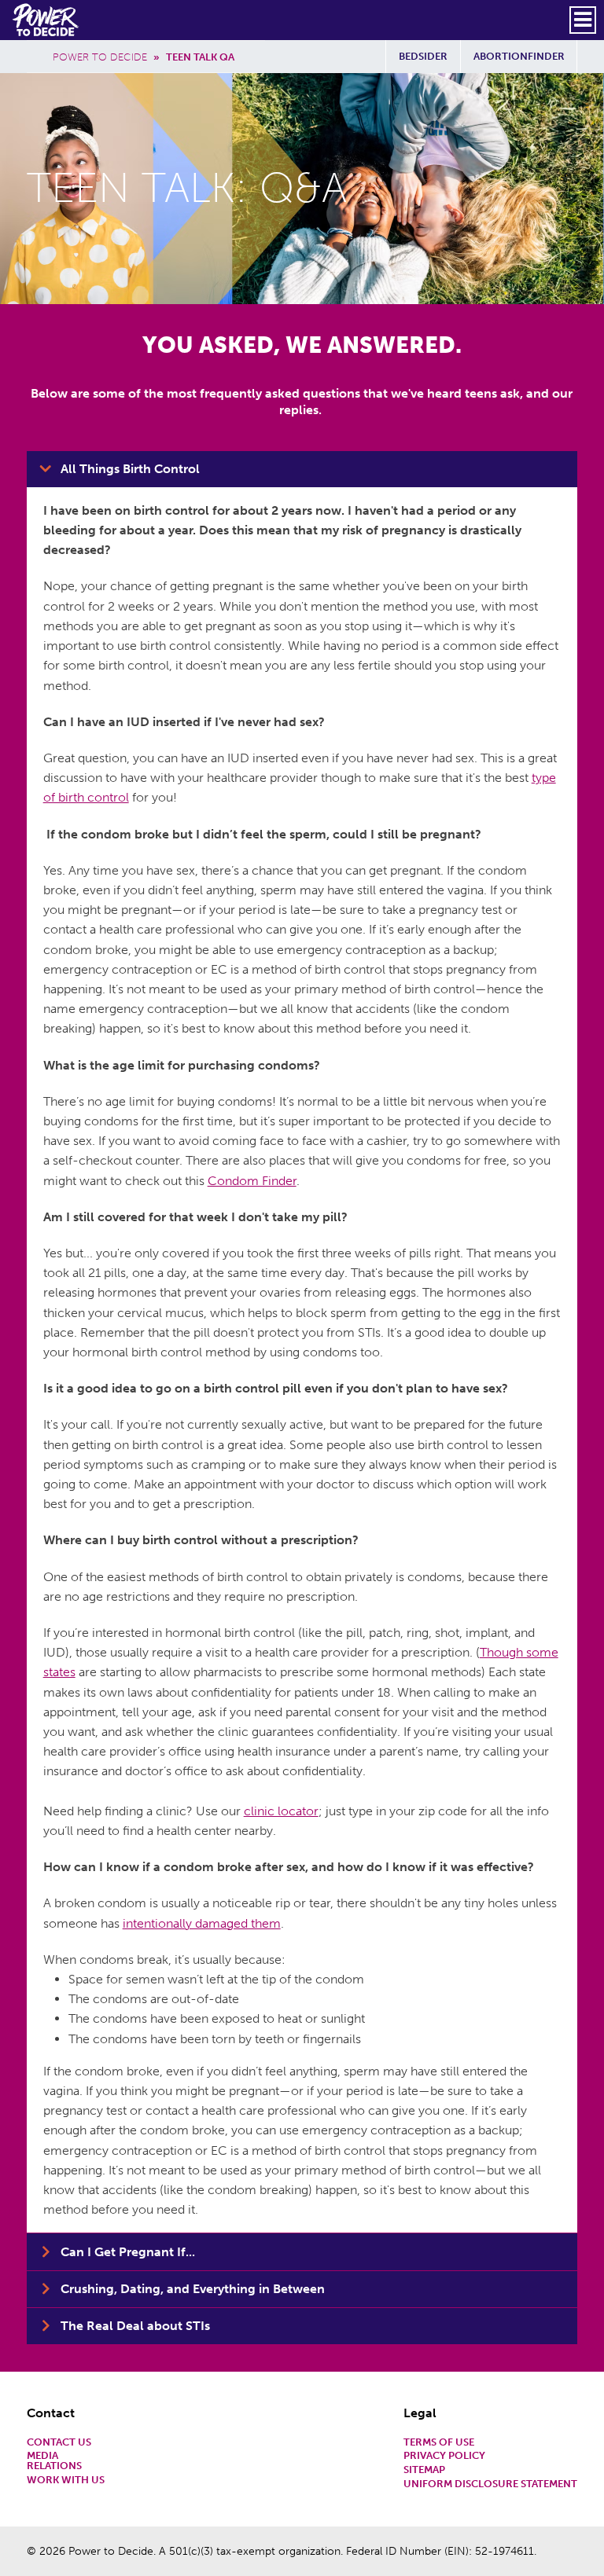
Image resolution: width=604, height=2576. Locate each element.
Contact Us (59, 2443)
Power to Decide (100, 57)
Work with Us (66, 2481)
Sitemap (424, 2470)
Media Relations (54, 2461)
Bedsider (423, 56)
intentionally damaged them (202, 1923)
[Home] (47, 20)
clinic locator (281, 1811)
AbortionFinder (519, 56)
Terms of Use (439, 2443)
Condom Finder (252, 1181)
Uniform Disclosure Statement (490, 2484)
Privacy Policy (444, 2456)
